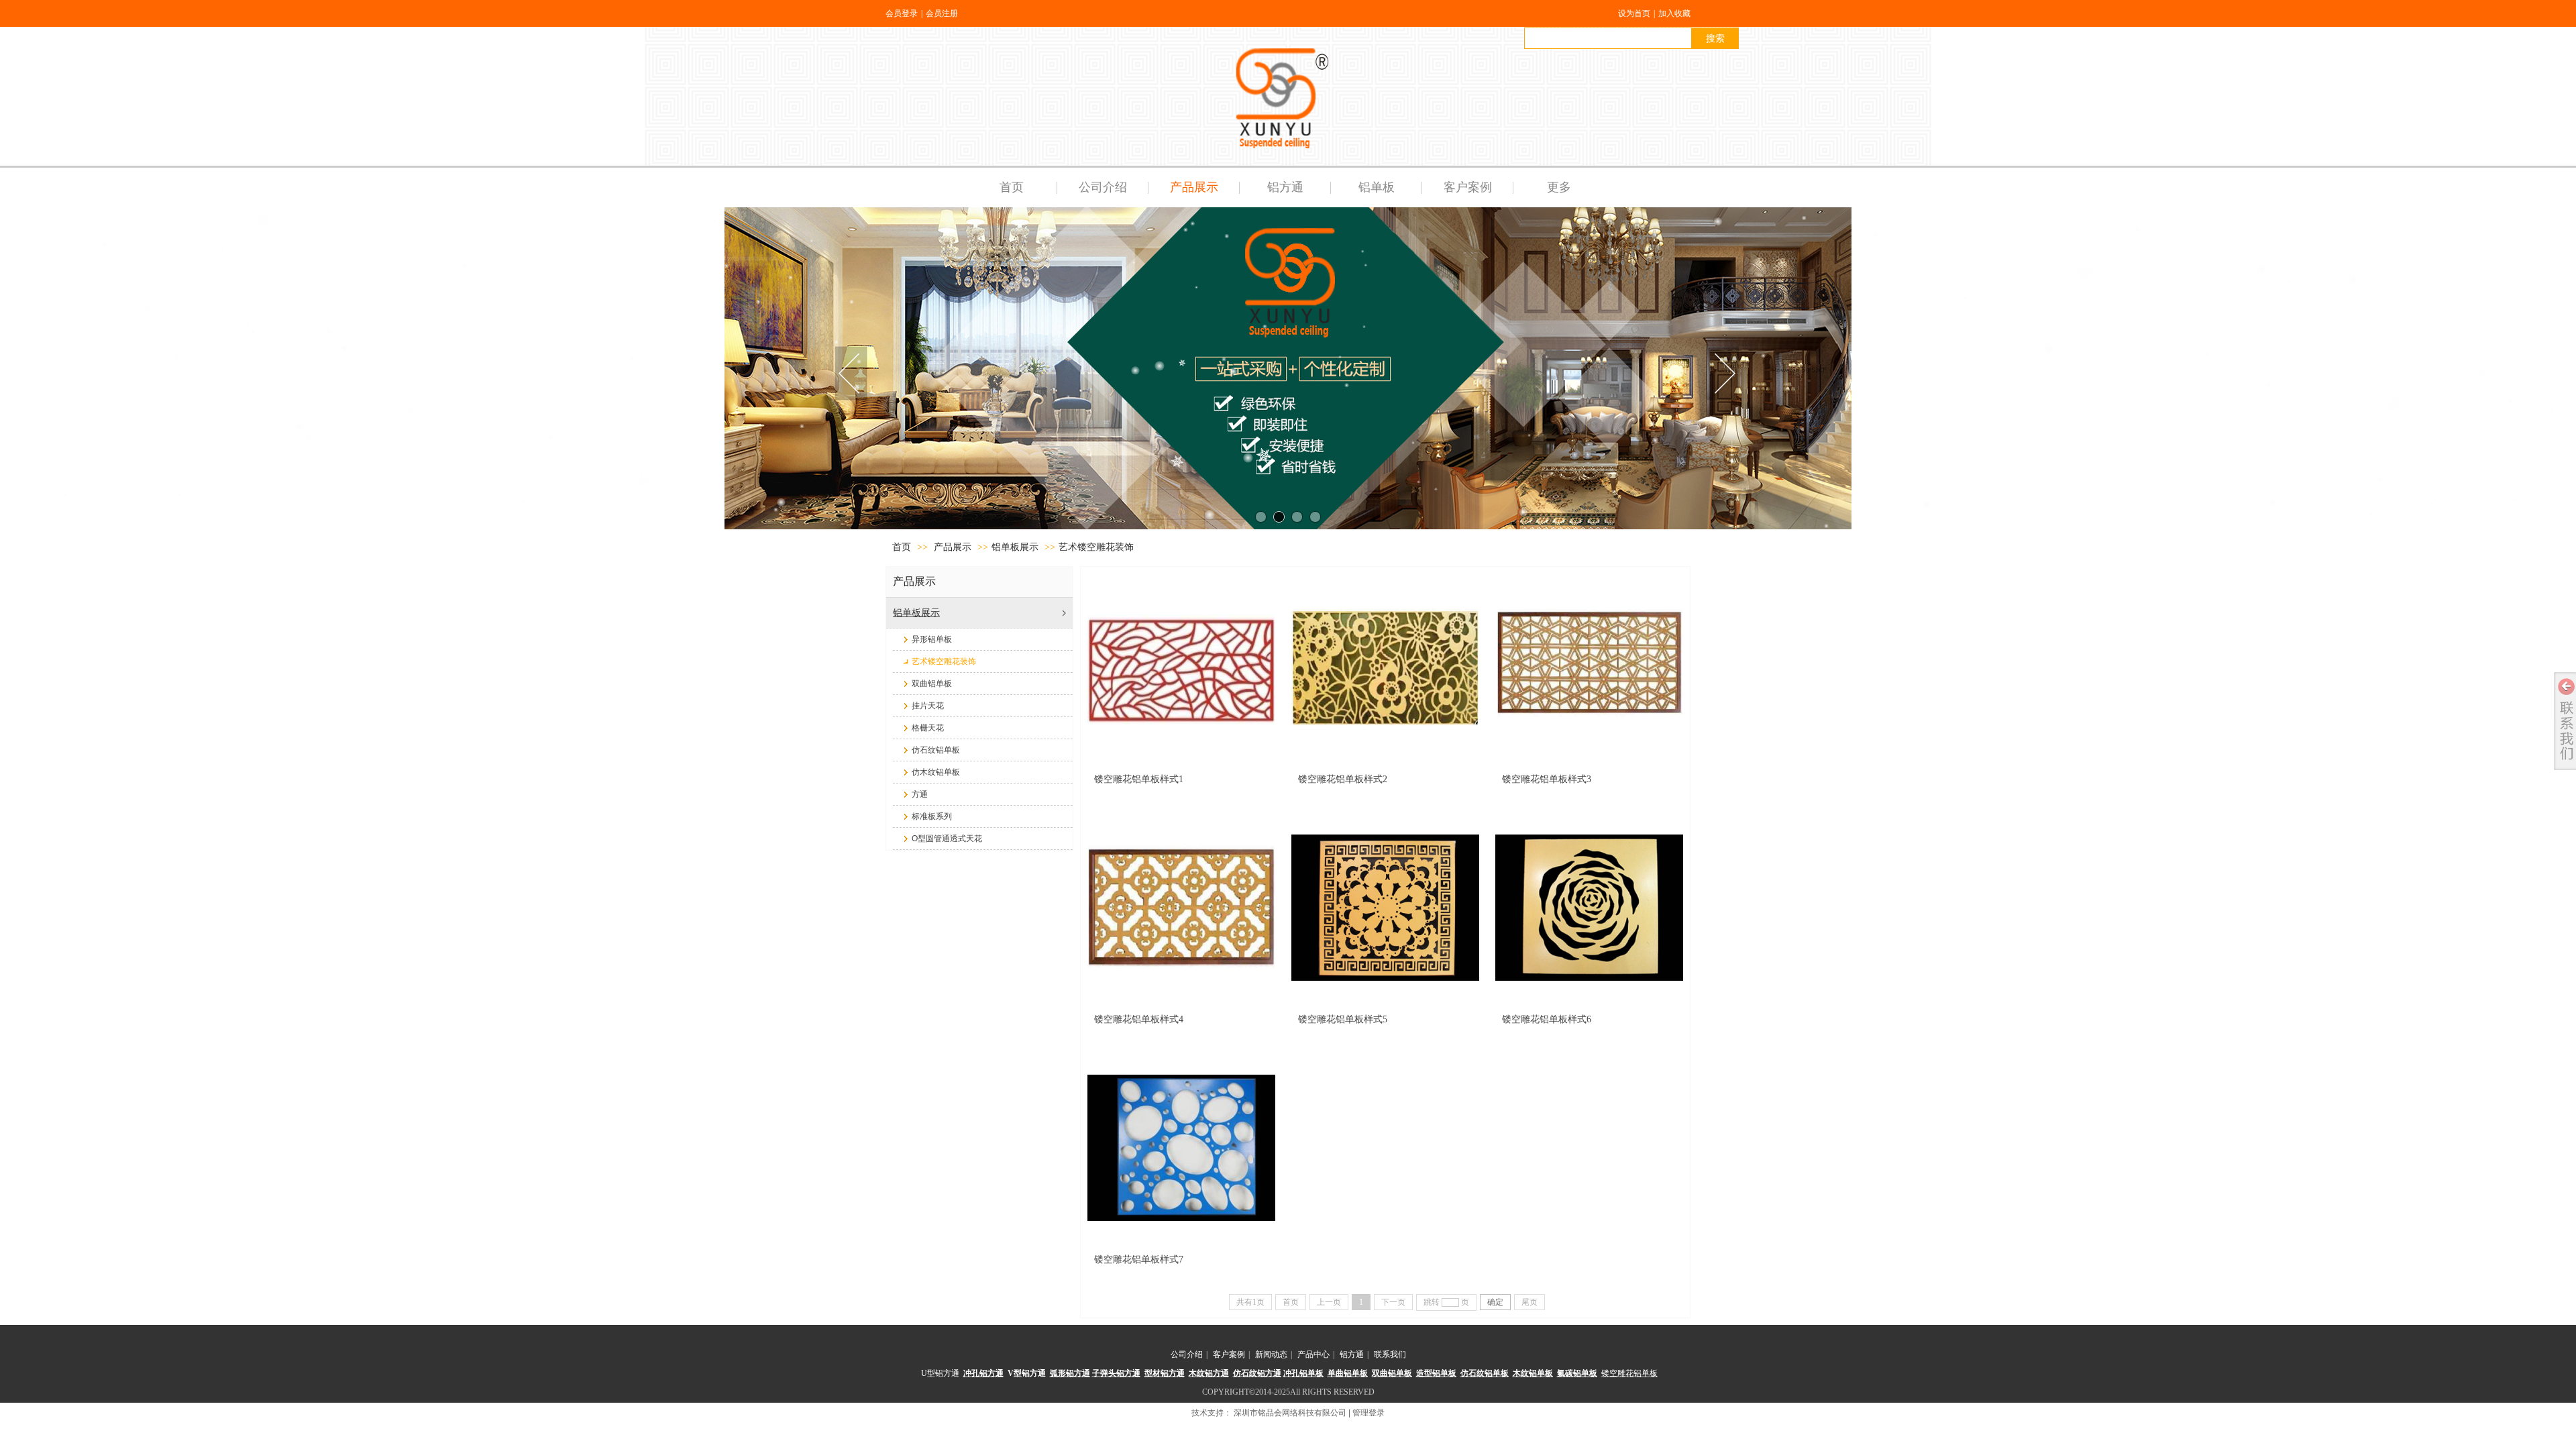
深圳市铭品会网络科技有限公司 (1290, 1413)
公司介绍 (1187, 1354)
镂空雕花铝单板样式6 (1547, 1019)
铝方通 (1352, 1354)
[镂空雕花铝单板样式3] (1589, 667)
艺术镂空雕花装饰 (1096, 547)
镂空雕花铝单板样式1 (1139, 779)
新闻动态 (1271, 1354)
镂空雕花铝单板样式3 (1547, 779)
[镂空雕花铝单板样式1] (1181, 667)
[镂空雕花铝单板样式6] (1589, 908)
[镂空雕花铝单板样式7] (1181, 1148)
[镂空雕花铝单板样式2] (1385, 667)
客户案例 (1229, 1354)
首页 (902, 547)
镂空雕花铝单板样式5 (1343, 1019)
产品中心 (1313, 1354)
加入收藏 (1674, 13)
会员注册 (942, 13)
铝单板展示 (1015, 547)
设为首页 (1634, 13)
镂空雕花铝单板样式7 (1139, 1259)
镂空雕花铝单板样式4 (1139, 1019)
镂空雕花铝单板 (1629, 1373)
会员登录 (902, 13)
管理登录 (1368, 1413)
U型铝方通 (940, 1373)
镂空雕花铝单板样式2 (1343, 779)
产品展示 (953, 547)
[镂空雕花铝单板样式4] (1181, 908)
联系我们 (1390, 1354)
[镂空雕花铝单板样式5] (1385, 908)
